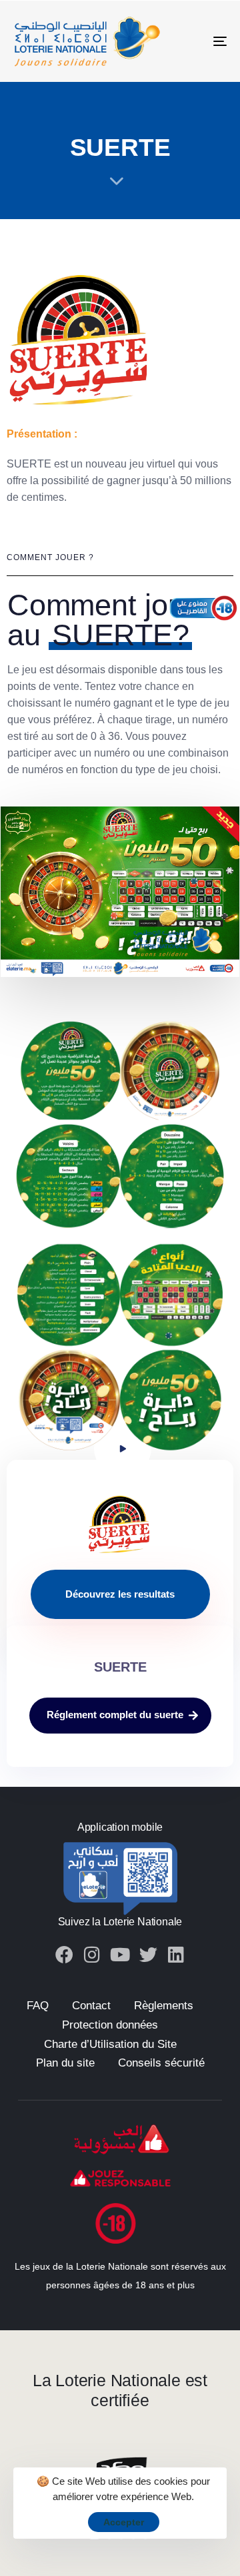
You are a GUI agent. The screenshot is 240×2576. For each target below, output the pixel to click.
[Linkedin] (176, 1954)
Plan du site (65, 2063)
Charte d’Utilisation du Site (110, 2044)
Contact (91, 2006)
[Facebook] (64, 1954)
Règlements (164, 2006)
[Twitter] (148, 1954)
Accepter (124, 2522)
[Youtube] (120, 1954)
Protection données (110, 2025)
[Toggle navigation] (191, 41)
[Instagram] (92, 1954)
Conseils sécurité (161, 2063)
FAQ (38, 2006)
